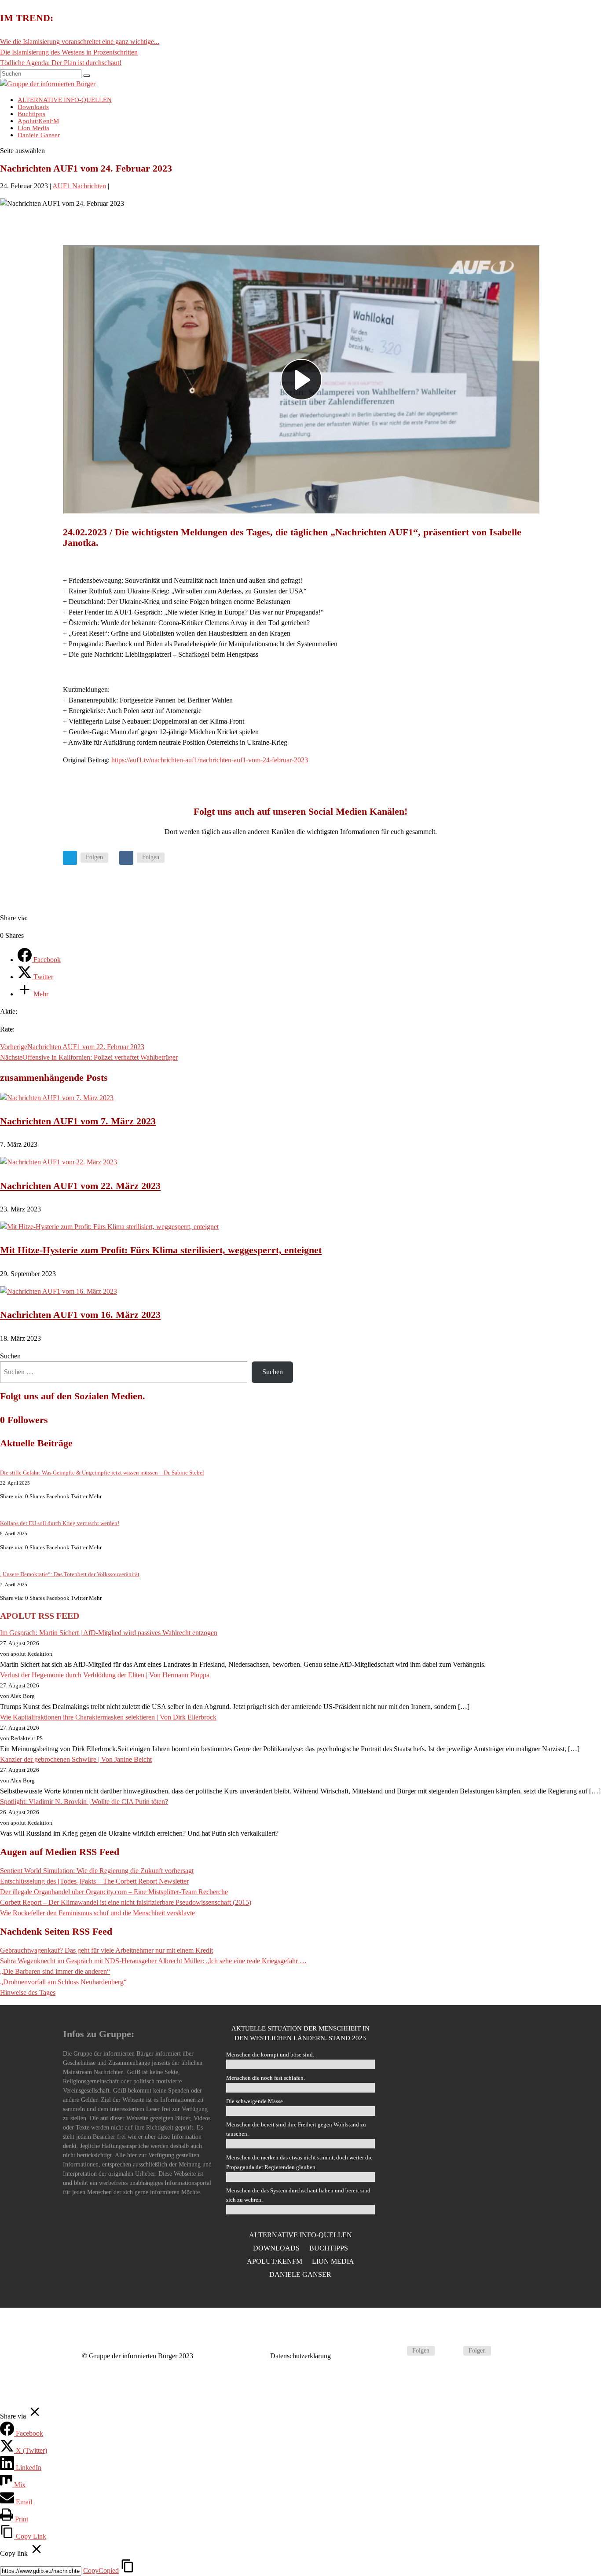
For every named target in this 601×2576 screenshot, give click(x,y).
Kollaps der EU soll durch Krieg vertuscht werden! (60, 1523)
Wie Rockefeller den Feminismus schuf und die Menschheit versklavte (97, 1913)
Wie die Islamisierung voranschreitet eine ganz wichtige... (80, 42)
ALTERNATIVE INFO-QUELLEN (300, 2235)
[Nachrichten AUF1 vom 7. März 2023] (57, 1098)
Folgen (94, 857)
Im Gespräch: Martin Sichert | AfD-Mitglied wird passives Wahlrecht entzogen (109, 1633)
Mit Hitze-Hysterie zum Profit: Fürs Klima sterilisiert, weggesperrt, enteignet (161, 1250)
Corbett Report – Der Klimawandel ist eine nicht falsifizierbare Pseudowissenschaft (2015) (126, 1902)
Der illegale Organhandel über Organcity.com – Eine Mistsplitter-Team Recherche (114, 1892)
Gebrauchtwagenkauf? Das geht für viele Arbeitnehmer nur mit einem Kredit (106, 1950)
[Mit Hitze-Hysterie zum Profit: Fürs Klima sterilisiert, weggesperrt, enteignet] (109, 1227)
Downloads (276, 2249)
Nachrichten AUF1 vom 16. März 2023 (80, 1315)
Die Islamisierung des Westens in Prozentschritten (69, 52)
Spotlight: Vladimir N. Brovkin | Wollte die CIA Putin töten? (84, 1802)
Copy (101, 2571)
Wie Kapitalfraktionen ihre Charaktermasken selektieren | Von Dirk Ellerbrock (108, 1717)
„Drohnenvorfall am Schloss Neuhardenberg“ (63, 1982)
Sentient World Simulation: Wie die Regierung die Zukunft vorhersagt (97, 1871)
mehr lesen (464, 2233)
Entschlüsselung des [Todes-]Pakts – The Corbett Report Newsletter (94, 1881)
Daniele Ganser (39, 135)
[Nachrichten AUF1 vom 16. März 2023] (59, 1291)
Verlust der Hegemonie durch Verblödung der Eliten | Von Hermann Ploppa (105, 1675)
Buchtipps (329, 2249)
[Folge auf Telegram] (70, 858)
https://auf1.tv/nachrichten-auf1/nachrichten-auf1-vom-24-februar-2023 (210, 760)
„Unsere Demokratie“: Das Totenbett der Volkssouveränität (70, 1574)
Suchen (10, 1356)
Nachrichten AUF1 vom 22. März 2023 (80, 1186)
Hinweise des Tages (28, 1992)
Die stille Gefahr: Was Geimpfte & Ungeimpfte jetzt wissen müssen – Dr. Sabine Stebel (102, 1473)
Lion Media (333, 2262)
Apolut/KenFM (275, 2262)
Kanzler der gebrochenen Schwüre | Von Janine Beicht (76, 1759)
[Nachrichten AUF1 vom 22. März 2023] (59, 1162)
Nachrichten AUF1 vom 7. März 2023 (78, 1121)
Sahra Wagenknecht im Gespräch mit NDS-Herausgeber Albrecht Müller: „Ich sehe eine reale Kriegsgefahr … (153, 1961)
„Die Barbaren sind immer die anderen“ (55, 1971)
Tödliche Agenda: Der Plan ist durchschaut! (61, 63)
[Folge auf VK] (126, 858)
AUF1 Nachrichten (79, 186)
